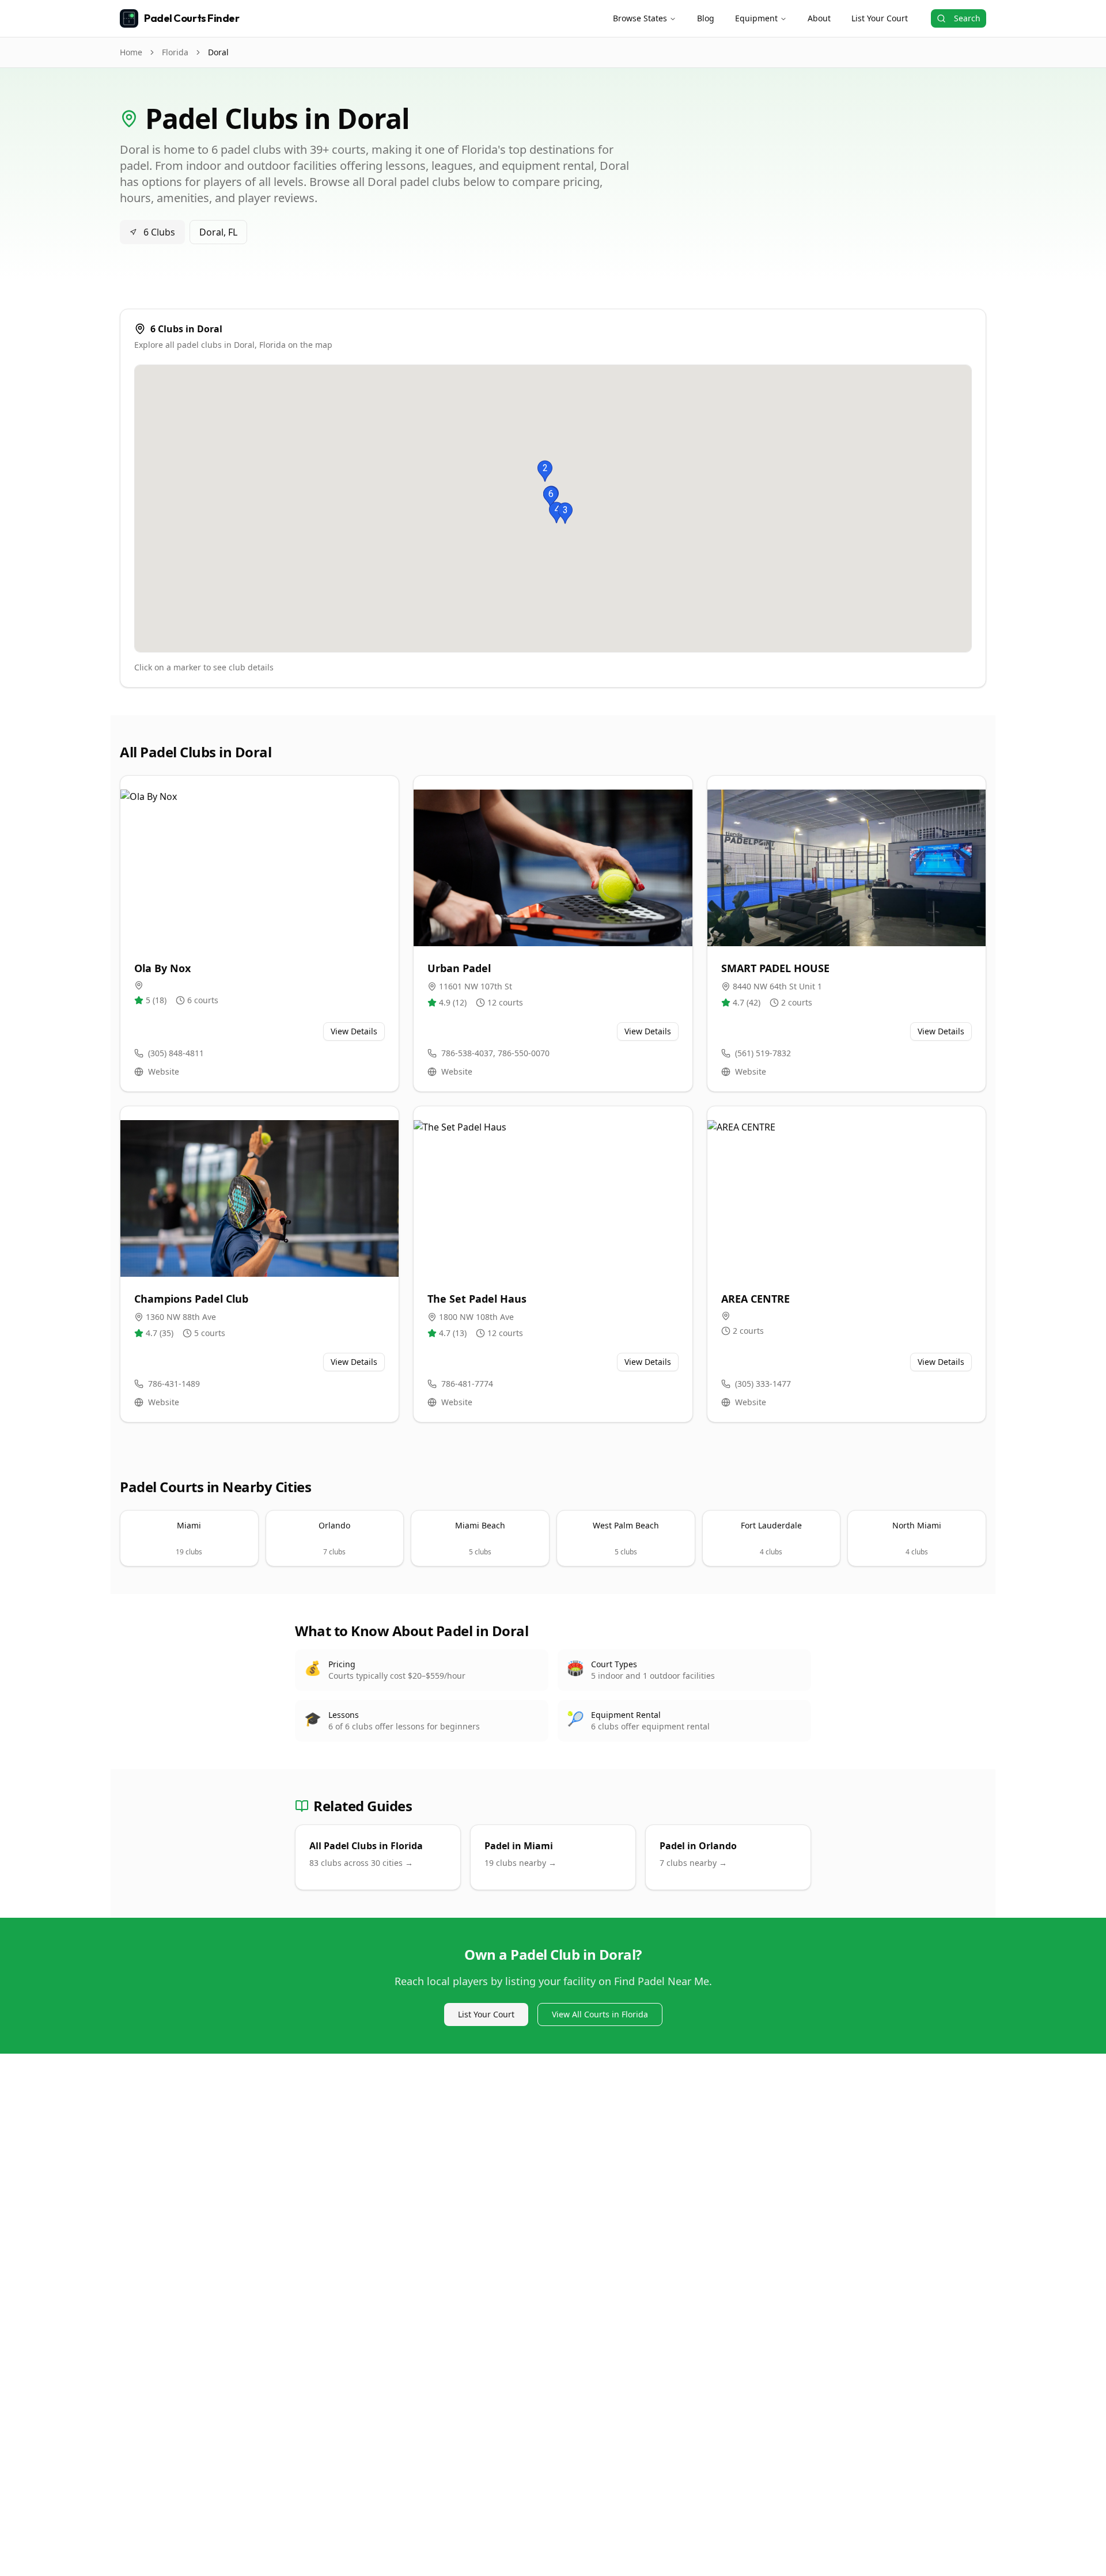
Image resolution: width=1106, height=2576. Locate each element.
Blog (706, 18)
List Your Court (880, 18)
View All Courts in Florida (600, 2014)
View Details (354, 1031)
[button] (545, 471)
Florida (175, 52)
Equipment (756, 18)
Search (967, 18)
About (819, 18)
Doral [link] (218, 52)
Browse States (640, 18)
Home (131, 52)
